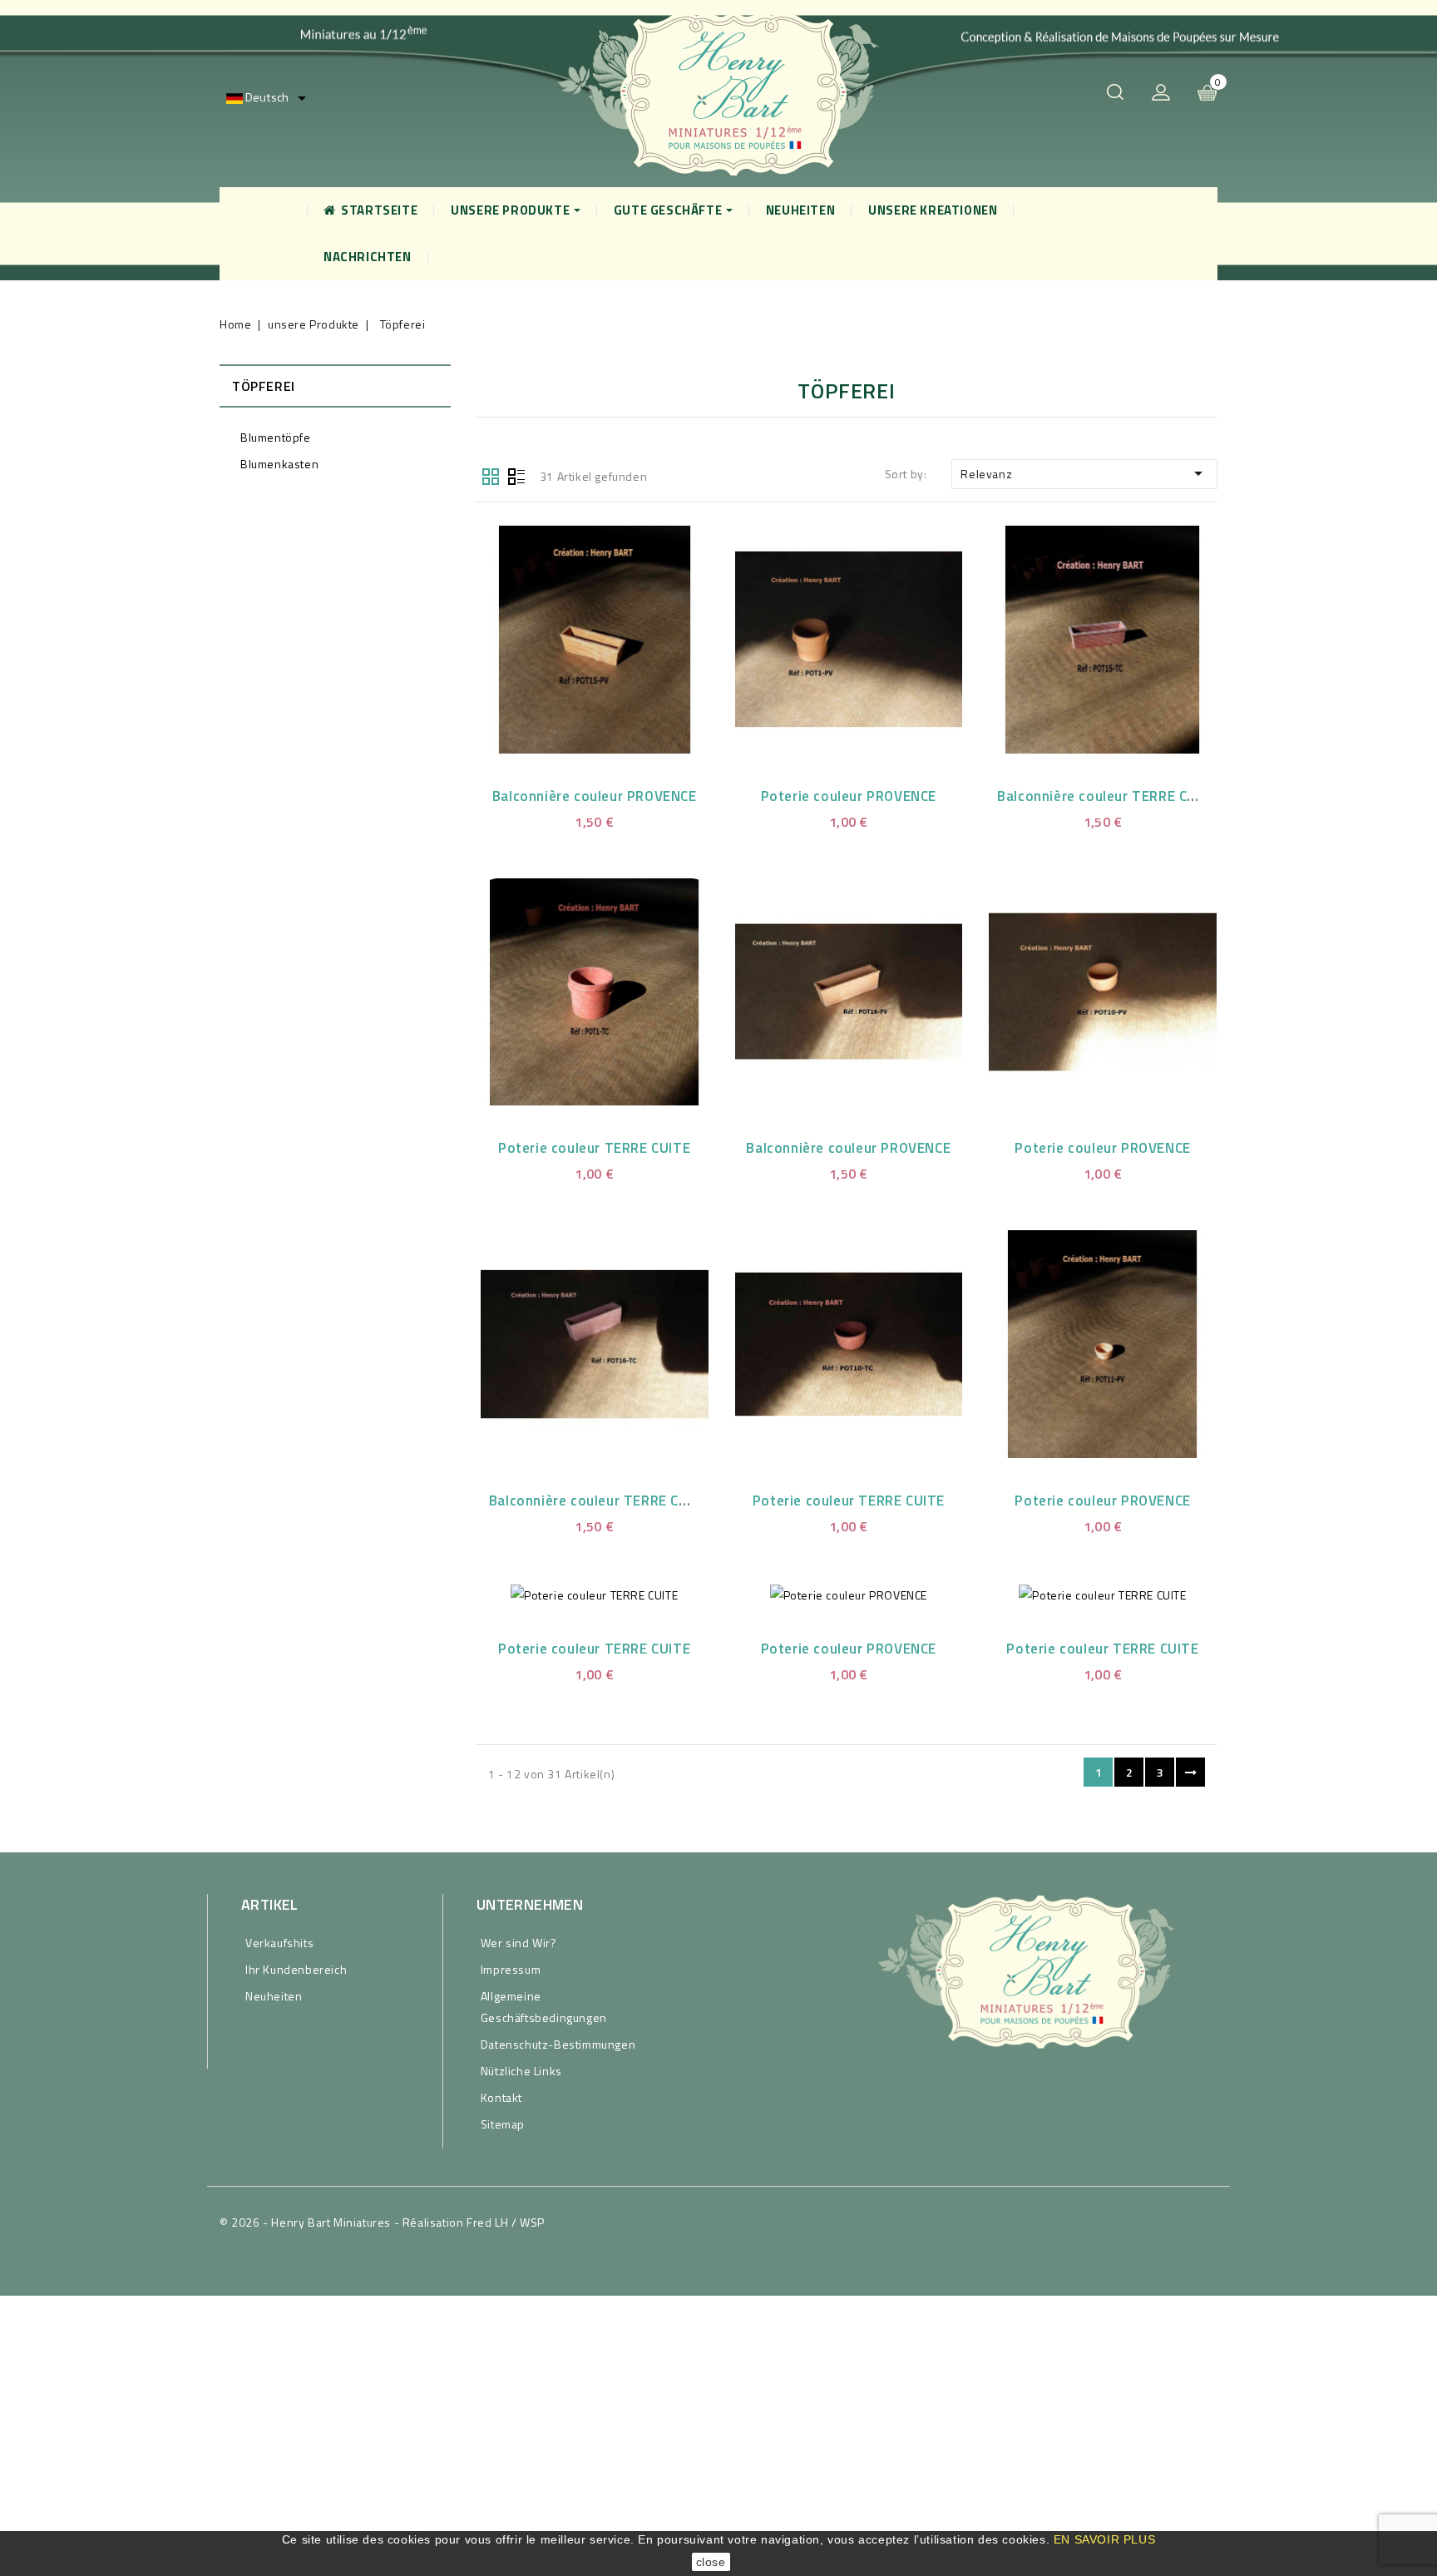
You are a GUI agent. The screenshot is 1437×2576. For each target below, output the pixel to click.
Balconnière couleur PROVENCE (595, 796)
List (516, 475)
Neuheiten (274, 1996)
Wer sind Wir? (519, 1943)
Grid (491, 475)
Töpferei (264, 386)
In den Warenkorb (615, 636)
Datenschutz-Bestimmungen (558, 2044)
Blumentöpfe (276, 437)
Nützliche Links (521, 2071)
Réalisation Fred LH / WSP (474, 2222)
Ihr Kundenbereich (296, 1969)
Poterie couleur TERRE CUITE (594, 1148)
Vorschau (574, 636)
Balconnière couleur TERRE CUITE (1108, 796)
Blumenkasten (279, 464)
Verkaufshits (279, 1943)
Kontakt (501, 2097)
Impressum (511, 1969)
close (711, 2562)
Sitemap (503, 2124)
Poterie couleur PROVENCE (849, 796)
